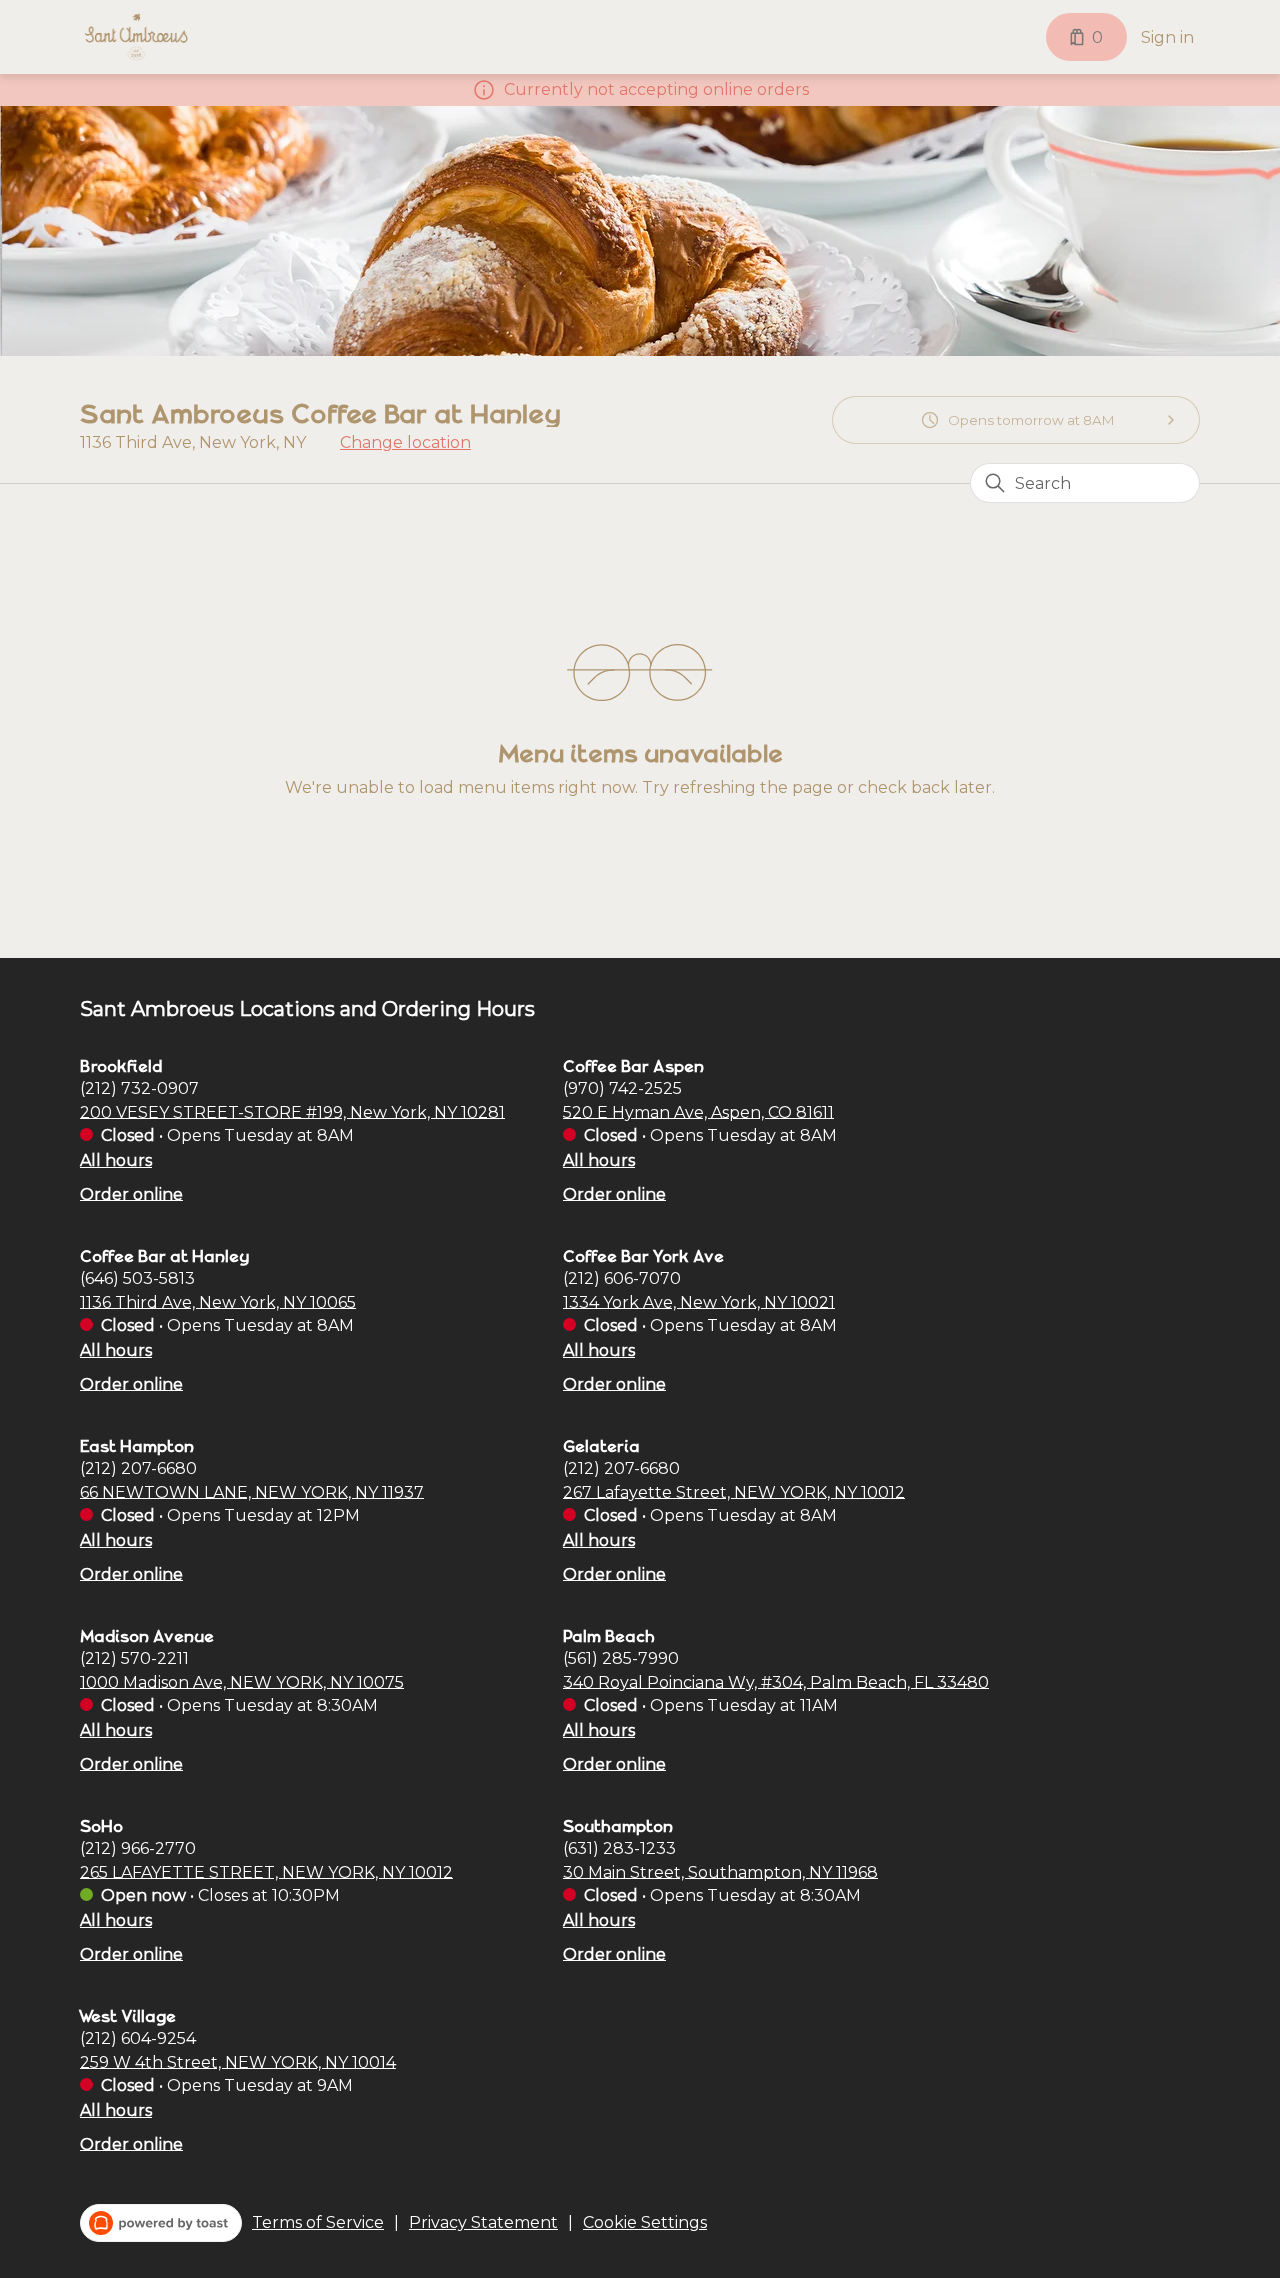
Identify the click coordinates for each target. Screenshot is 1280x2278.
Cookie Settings (645, 2222)
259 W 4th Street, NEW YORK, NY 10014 (238, 2061)
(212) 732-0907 (139, 1087)
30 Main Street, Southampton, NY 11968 (720, 1871)
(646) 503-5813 (137, 1277)
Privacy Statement (483, 2222)
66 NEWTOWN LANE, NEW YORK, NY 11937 (252, 1491)
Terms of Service (318, 2222)
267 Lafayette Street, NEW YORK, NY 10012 (734, 1491)
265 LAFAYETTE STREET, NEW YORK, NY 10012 (266, 1871)
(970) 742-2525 (622, 1087)
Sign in (1167, 37)
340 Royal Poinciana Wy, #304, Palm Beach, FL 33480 (776, 1681)
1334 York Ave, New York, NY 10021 (699, 1301)
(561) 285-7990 (621, 1657)
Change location (405, 442)
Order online (131, 1193)
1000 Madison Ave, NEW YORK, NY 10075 (242, 1681)
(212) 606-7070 (622, 1277)
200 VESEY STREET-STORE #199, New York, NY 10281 (292, 1111)
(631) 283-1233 (619, 1847)
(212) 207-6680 (138, 1467)
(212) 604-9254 (138, 2037)
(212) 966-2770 (138, 1847)
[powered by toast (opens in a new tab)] (161, 2223)
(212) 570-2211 (134, 1657)
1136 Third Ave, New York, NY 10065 (218, 1301)
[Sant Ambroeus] (136, 37)
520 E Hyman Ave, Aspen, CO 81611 (698, 1111)
